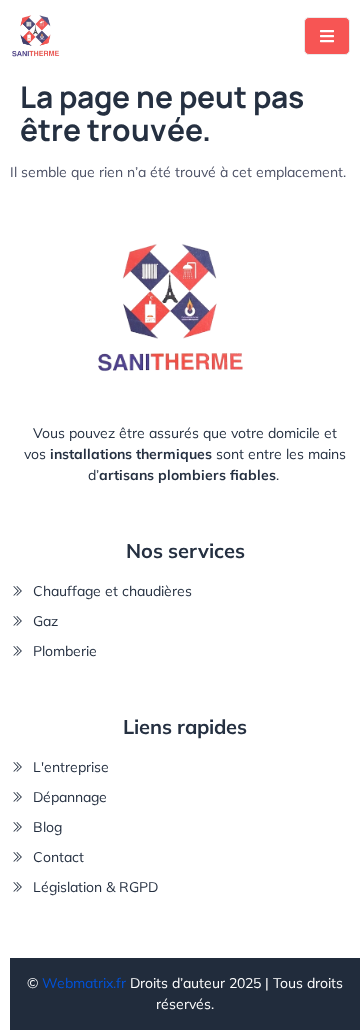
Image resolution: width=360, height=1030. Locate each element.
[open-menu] (327, 36)
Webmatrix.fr (84, 983)
